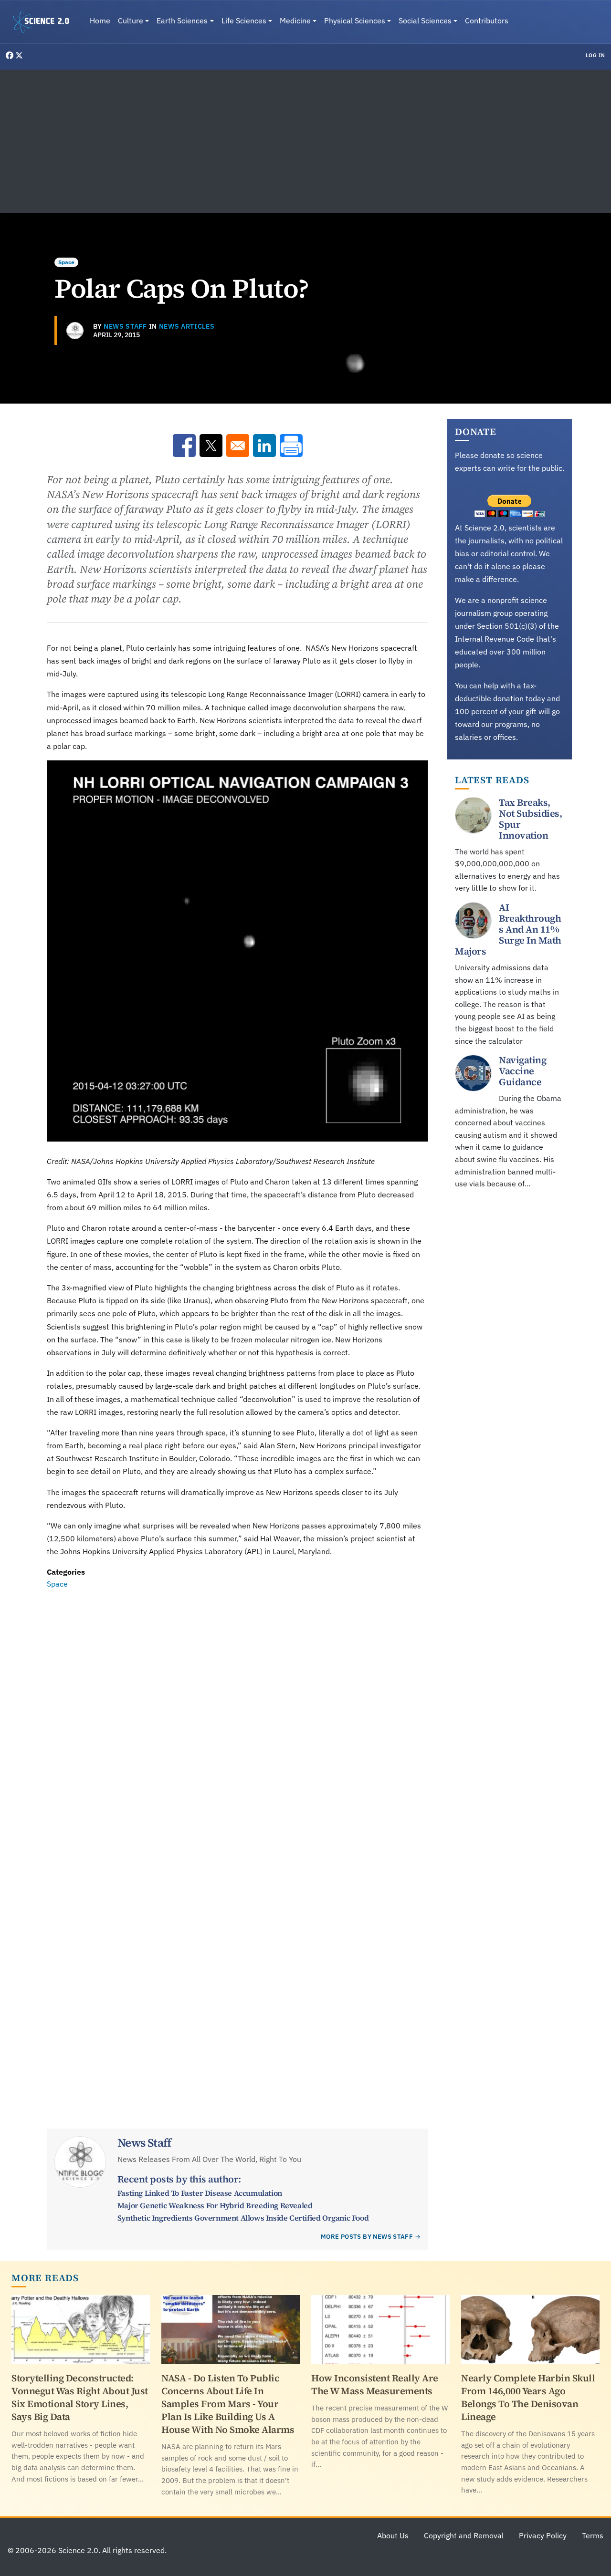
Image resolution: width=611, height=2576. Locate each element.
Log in (595, 55)
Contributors (487, 21)
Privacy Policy (543, 2535)
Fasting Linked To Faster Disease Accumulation (200, 2193)
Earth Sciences (182, 21)
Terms (593, 2535)
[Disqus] (237, 1722)
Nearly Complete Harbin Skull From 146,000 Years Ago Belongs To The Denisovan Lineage (528, 2397)
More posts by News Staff (367, 2237)
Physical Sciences (355, 21)
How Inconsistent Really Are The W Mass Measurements (375, 2384)
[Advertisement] (305, 141)
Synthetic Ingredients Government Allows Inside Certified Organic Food (243, 2218)
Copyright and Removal (464, 2535)
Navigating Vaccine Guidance (522, 1071)
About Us (393, 2535)
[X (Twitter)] (19, 55)
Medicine (295, 21)
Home (100, 21)
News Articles (187, 326)
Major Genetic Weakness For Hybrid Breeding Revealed (215, 2205)
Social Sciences (425, 21)
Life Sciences (244, 21)
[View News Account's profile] (75, 331)
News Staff (125, 326)
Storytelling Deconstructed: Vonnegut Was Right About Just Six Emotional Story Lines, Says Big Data (80, 2397)
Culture (131, 21)
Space (66, 262)
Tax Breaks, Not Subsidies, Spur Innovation (530, 818)
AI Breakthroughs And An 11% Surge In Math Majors (508, 929)
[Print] (291, 446)
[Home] (45, 22)
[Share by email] (238, 446)
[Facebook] (11, 55)
